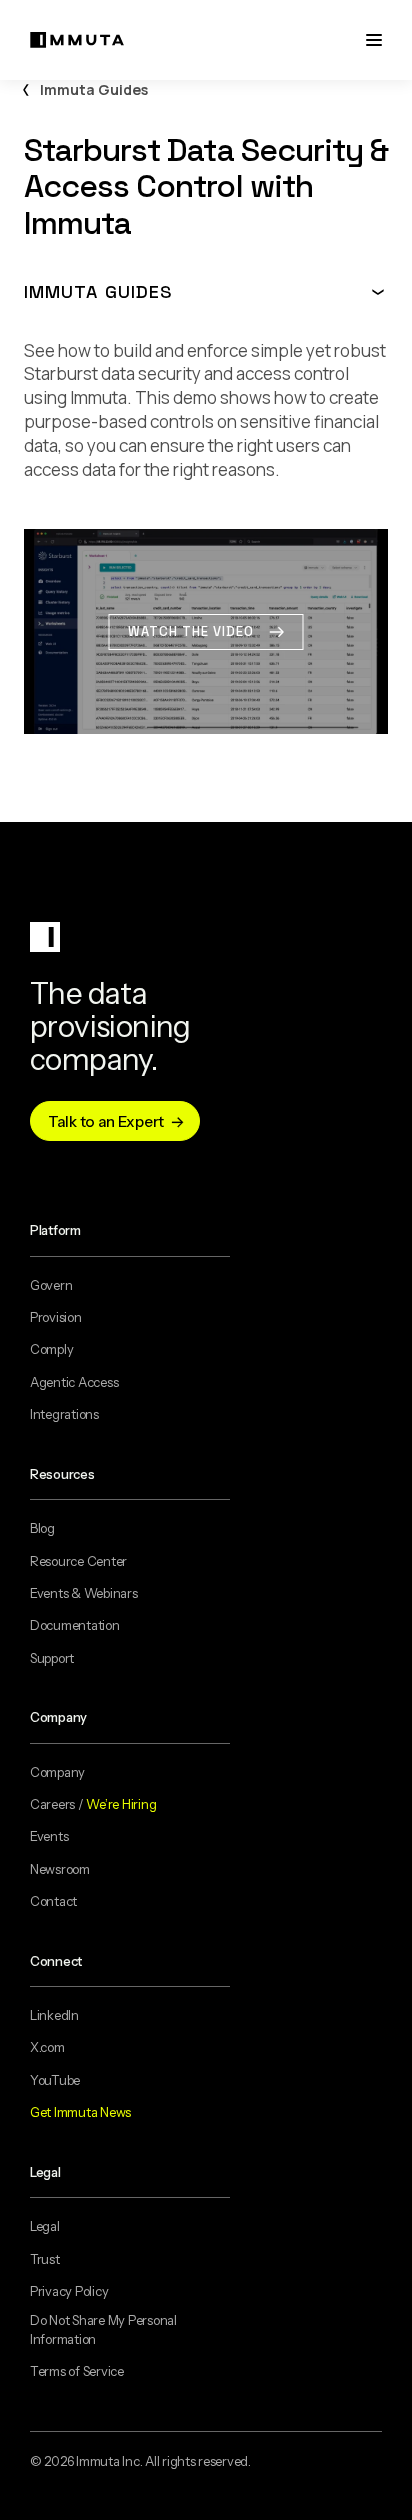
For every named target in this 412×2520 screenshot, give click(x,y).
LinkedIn (54, 2015)
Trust (45, 2259)
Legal (45, 2226)
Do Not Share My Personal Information (103, 2329)
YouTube (55, 2080)
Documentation (75, 1625)
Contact (53, 1901)
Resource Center (78, 1561)
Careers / (93, 1804)
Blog (42, 1528)
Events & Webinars (84, 1593)
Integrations (64, 1414)
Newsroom (60, 1869)
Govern (51, 1285)
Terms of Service (77, 2371)
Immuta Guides (94, 89)
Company (57, 1772)
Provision (56, 1317)
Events (49, 1836)
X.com (47, 2047)
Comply (51, 1349)
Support (52, 1658)
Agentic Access (74, 1382)
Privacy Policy (69, 2291)
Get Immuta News (80, 2112)
